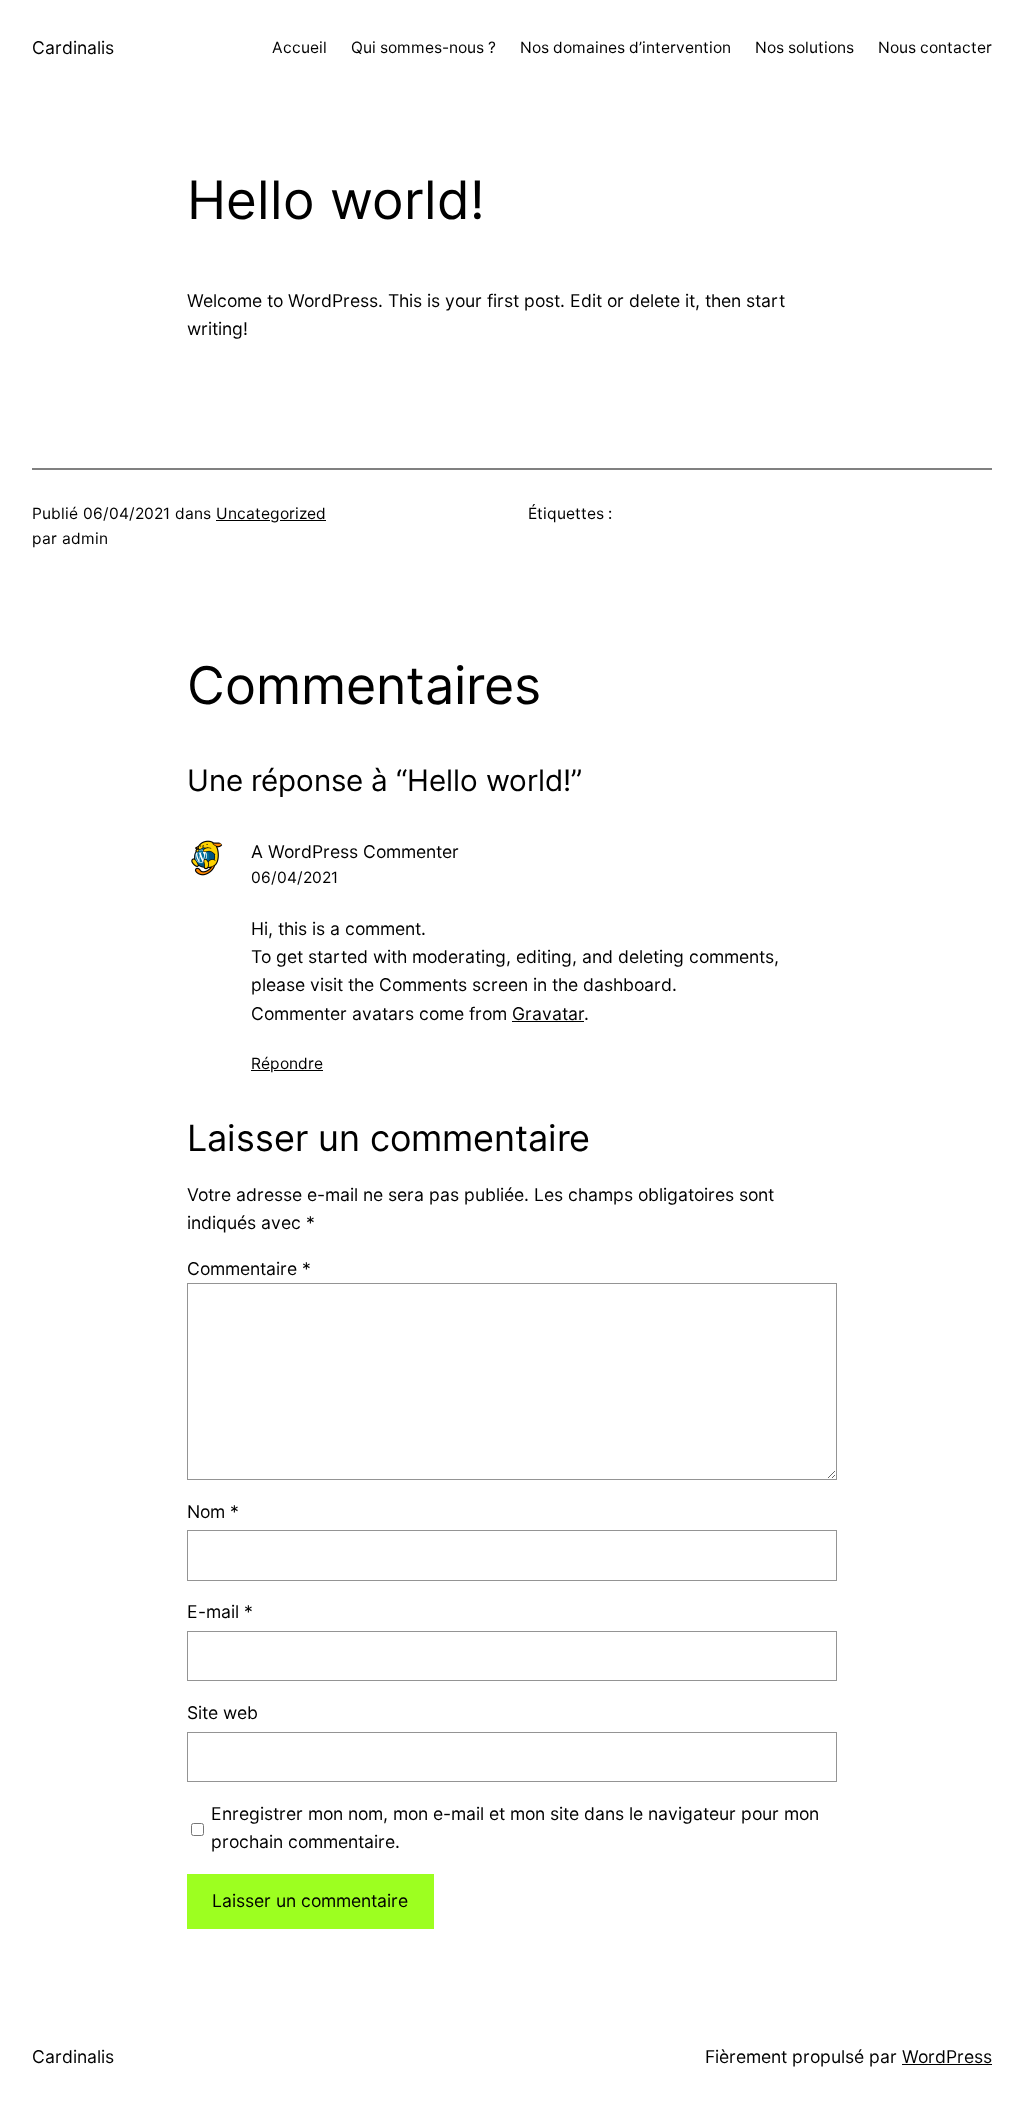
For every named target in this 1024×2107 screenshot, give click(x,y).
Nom (213, 1511)
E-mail (220, 1611)
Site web (222, 1712)
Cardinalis (73, 47)
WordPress (947, 2056)
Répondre (287, 1063)
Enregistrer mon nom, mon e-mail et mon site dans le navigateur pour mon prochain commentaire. (515, 1827)
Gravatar (548, 1013)
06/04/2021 (294, 877)
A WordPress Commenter (355, 851)
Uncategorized (271, 513)
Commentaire (249, 1268)
